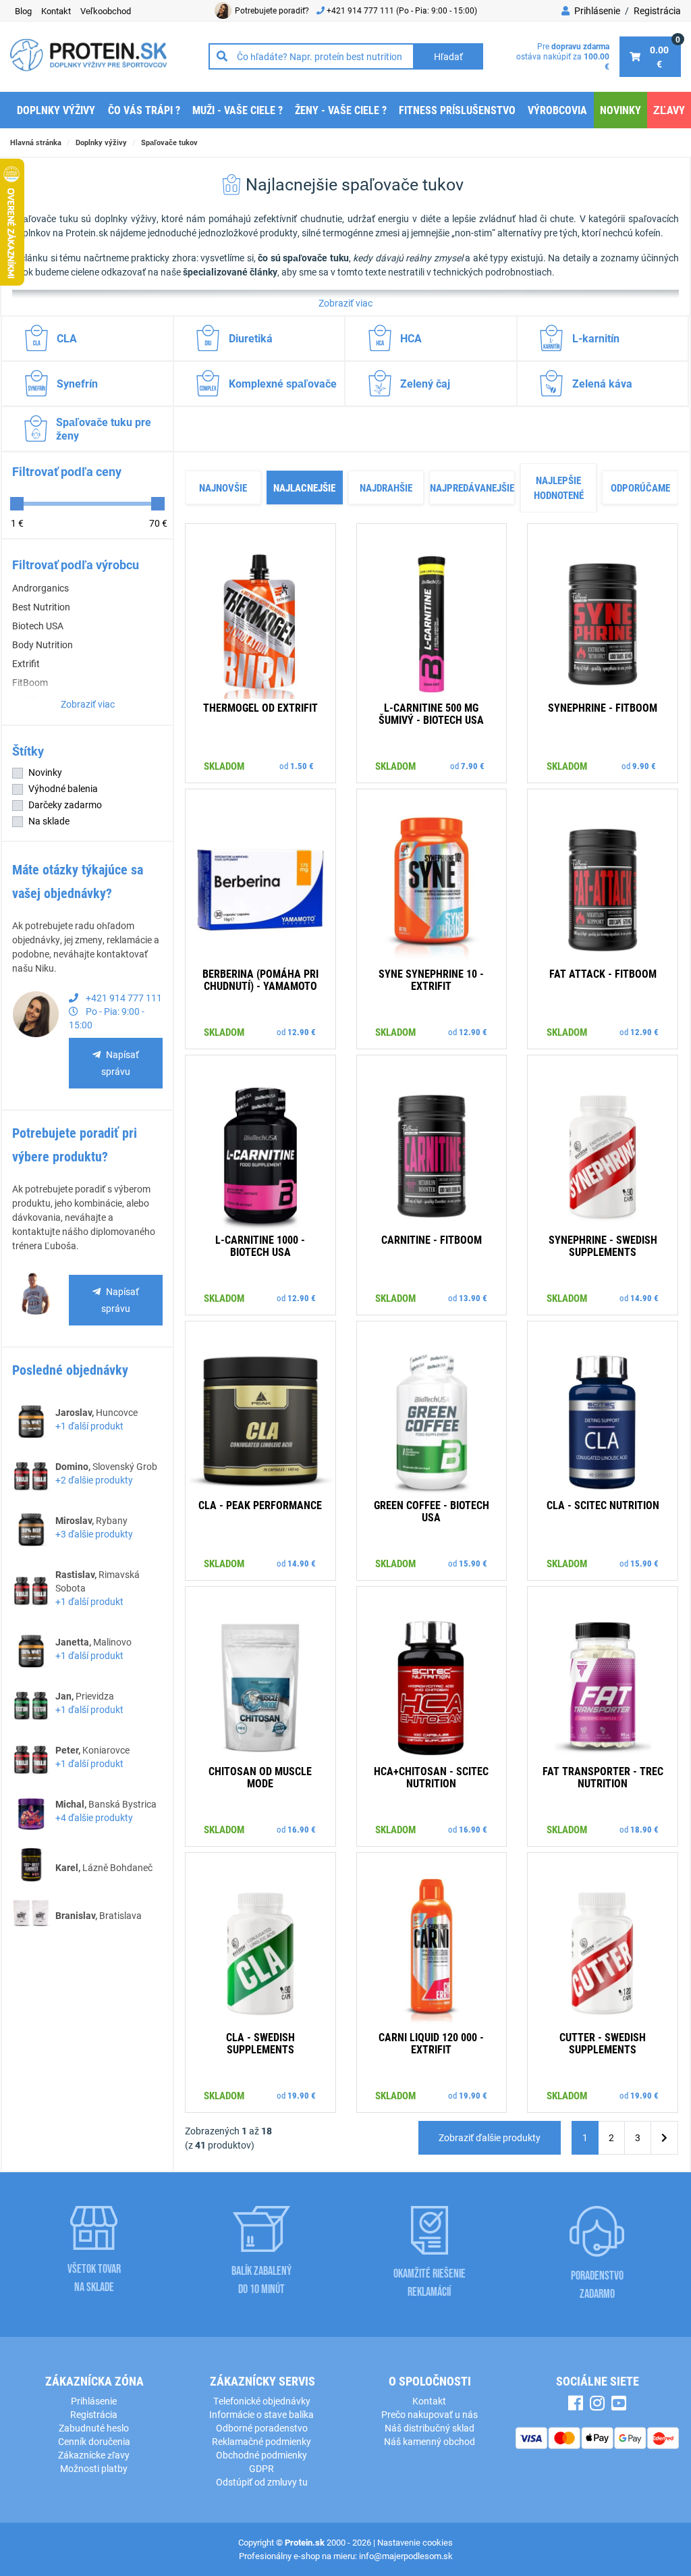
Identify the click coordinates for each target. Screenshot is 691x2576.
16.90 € (302, 1829)
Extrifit (26, 663)
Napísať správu (120, 1063)
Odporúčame (640, 488)
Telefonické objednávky (262, 2401)
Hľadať (448, 56)
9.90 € (644, 766)
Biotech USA (38, 626)
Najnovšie (223, 488)
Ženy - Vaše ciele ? (341, 110)
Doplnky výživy (56, 110)
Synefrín (77, 383)
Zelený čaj (425, 383)
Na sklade (49, 821)
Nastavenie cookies (415, 2542)
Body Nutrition (43, 645)
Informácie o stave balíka (261, 2414)
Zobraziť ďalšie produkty (490, 2137)
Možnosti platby (94, 2468)
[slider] (17, 504)
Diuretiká (251, 338)
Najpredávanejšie (472, 488)
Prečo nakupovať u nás (430, 2414)
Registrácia (657, 10)
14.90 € (644, 1298)
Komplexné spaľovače (283, 383)
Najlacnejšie (304, 488)
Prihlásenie (596, 10)
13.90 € (473, 1298)
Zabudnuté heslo (94, 2428)
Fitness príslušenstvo (457, 110)
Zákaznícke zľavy (94, 2455)
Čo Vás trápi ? (144, 110)
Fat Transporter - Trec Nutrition (603, 1777)
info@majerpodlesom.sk (406, 2556)
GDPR (261, 2468)
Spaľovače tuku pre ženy (104, 428)
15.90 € (473, 1563)
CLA (67, 338)
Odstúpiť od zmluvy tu (262, 2482)
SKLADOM (224, 766)
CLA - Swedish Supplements (260, 2043)
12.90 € (302, 1032)
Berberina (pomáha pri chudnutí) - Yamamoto (260, 979)
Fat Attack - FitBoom (603, 973)
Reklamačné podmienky (261, 2441)
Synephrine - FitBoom (603, 707)
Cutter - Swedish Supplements (603, 2043)
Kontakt (429, 2401)
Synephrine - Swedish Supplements (603, 1245)
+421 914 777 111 (361, 10)
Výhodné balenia (63, 788)
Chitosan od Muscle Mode (260, 1777)
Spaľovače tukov (169, 142)
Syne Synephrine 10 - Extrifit (431, 979)
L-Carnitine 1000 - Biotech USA (260, 1245)
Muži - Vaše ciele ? (238, 110)
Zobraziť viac (345, 303)
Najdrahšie (386, 488)
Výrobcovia (557, 110)
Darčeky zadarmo (65, 805)
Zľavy (669, 110)
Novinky (620, 110)
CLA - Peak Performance (260, 1505)
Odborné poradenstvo (262, 2428)
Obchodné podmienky (261, 2455)
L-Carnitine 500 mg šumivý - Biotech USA (431, 713)
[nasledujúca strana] (664, 2138)
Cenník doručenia (94, 2441)
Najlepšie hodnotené (559, 488)
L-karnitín (596, 338)
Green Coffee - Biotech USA (432, 1511)
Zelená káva (602, 383)
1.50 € (302, 766)
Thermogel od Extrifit (260, 707)
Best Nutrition (41, 607)
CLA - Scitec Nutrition (603, 1505)
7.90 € (473, 766)
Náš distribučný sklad (430, 2428)
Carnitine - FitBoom (432, 1239)
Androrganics (40, 588)
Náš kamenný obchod (430, 2441)
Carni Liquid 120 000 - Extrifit (431, 2043)
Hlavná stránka (36, 142)
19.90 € (302, 2095)
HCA (411, 338)
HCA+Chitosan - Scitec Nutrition (431, 1777)
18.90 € (644, 1829)
